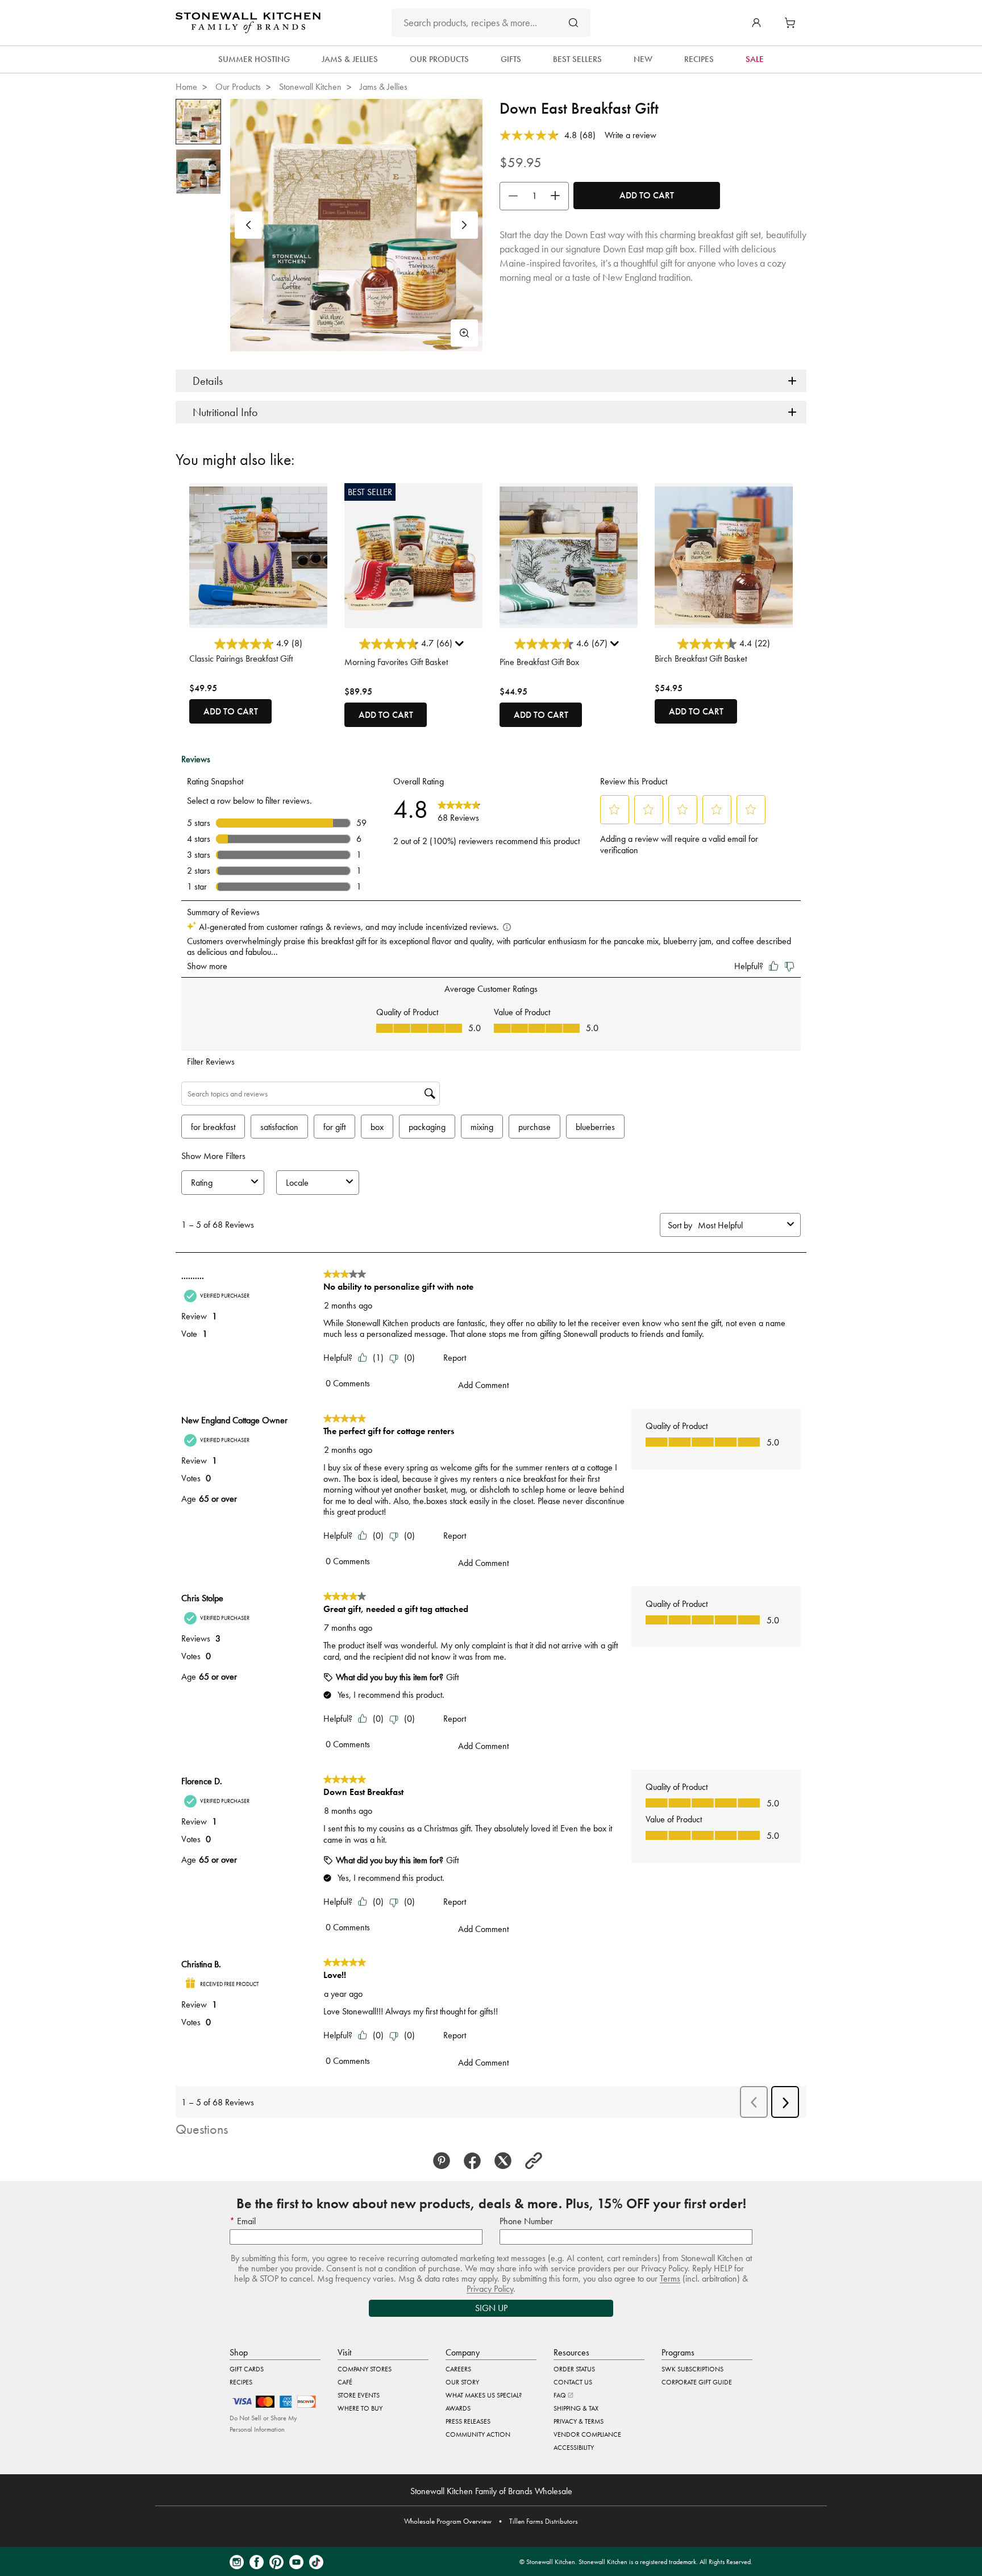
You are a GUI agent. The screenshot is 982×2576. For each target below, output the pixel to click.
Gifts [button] (511, 59)
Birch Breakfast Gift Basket (701, 658)
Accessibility (574, 2448)
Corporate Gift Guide (697, 2382)
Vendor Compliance (587, 2434)
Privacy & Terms (579, 2421)
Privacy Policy (490, 2289)
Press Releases (468, 2421)
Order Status (574, 2369)
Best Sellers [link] (577, 59)
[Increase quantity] (558, 196)
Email (245, 2221)
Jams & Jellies (384, 87)
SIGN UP (491, 2308)
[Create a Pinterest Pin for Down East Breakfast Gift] (445, 2161)
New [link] (643, 59)
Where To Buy (360, 2408)
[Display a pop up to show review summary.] (461, 646)
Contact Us (573, 2382)
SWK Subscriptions (692, 2369)
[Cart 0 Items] (793, 23)
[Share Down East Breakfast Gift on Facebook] (476, 2161)
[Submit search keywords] (573, 22)
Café (345, 2382)
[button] (756, 23)
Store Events (359, 2395)
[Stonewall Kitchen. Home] (248, 23)
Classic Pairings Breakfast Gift (241, 658)
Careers (458, 2369)
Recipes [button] (699, 59)
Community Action (478, 2434)
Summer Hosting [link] (254, 59)
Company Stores (365, 2369)
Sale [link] (755, 59)
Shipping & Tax (576, 2408)
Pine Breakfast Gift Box (539, 662)
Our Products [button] (439, 59)
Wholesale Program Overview (448, 2521)
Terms (670, 2278)
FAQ (561, 2395)
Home (186, 87)
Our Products (238, 87)
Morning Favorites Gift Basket (396, 662)
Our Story (462, 2382)
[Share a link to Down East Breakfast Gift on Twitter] (506, 2161)
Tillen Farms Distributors (544, 2521)
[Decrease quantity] (510, 196)
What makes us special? (484, 2395)
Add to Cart (647, 195)
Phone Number (526, 2221)
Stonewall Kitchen (310, 87)
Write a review (631, 135)
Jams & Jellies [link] (350, 59)
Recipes (241, 2382)
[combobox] (491, 23)
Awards (458, 2408)
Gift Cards (247, 2369)
